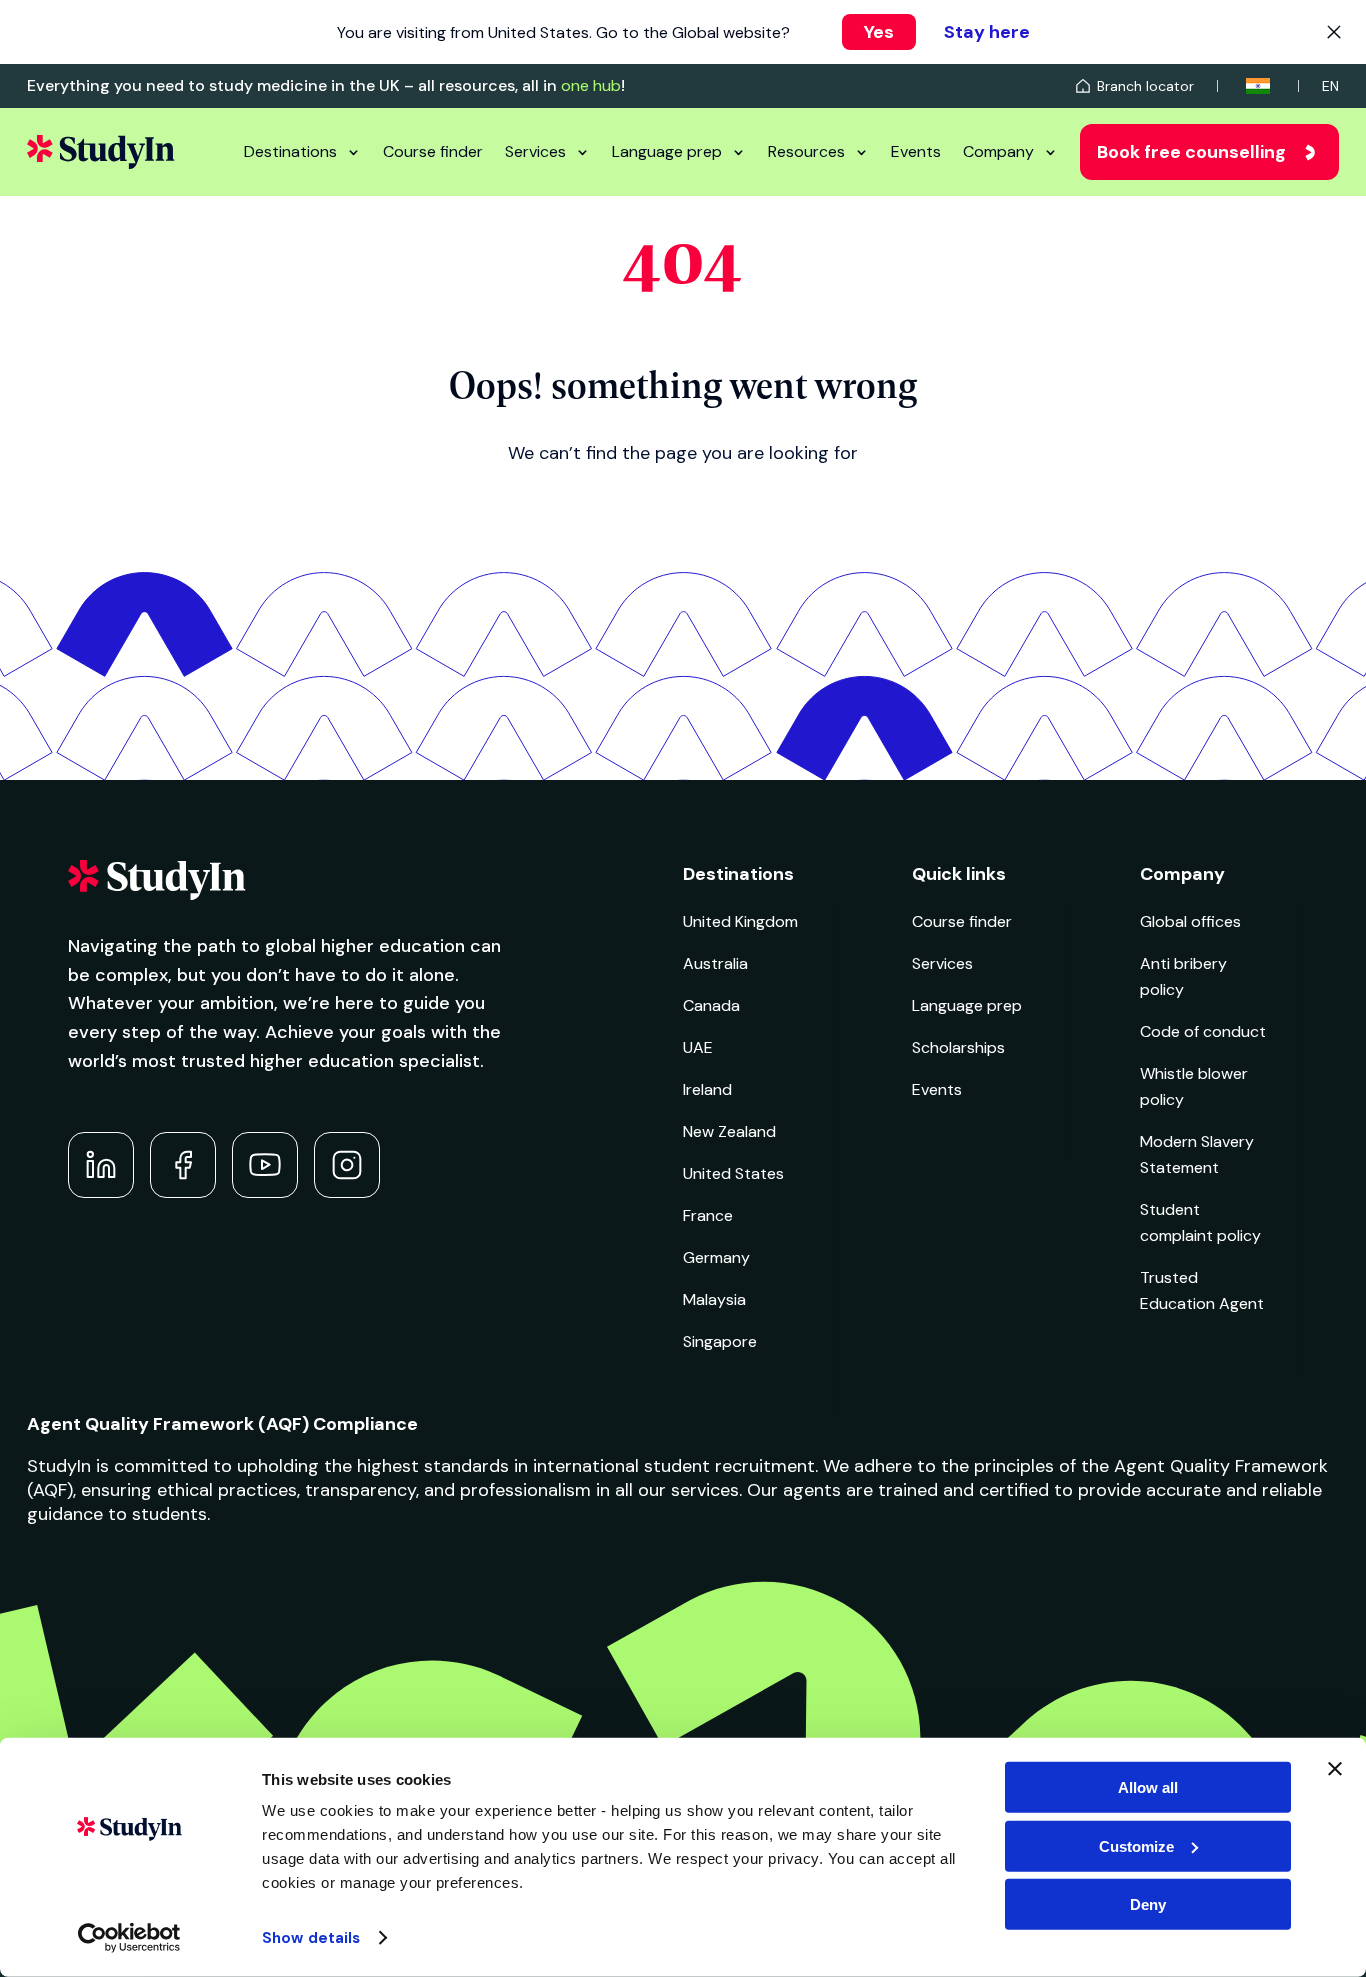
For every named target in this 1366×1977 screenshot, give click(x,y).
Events (916, 151)
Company (998, 151)
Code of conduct (1203, 1031)
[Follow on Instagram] (347, 1165)
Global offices (1190, 921)
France (708, 1215)
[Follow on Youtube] (265, 1165)
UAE (698, 1047)
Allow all (1148, 1787)
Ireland (707, 1089)
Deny (1148, 1904)
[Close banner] (1335, 1769)
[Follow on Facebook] (183, 1165)
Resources (806, 151)
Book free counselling (1191, 152)
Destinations (290, 151)
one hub (591, 85)
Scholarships (958, 1047)
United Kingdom (740, 921)
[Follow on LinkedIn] (101, 1165)
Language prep (667, 151)
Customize (1136, 1845)
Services (535, 151)
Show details (311, 1938)
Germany (716, 1257)
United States (733, 1173)
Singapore (720, 1341)
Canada (711, 1005)
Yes (879, 32)
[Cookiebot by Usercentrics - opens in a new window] (129, 1938)
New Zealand (729, 1131)
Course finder (433, 151)
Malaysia (714, 1299)
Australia (715, 963)
